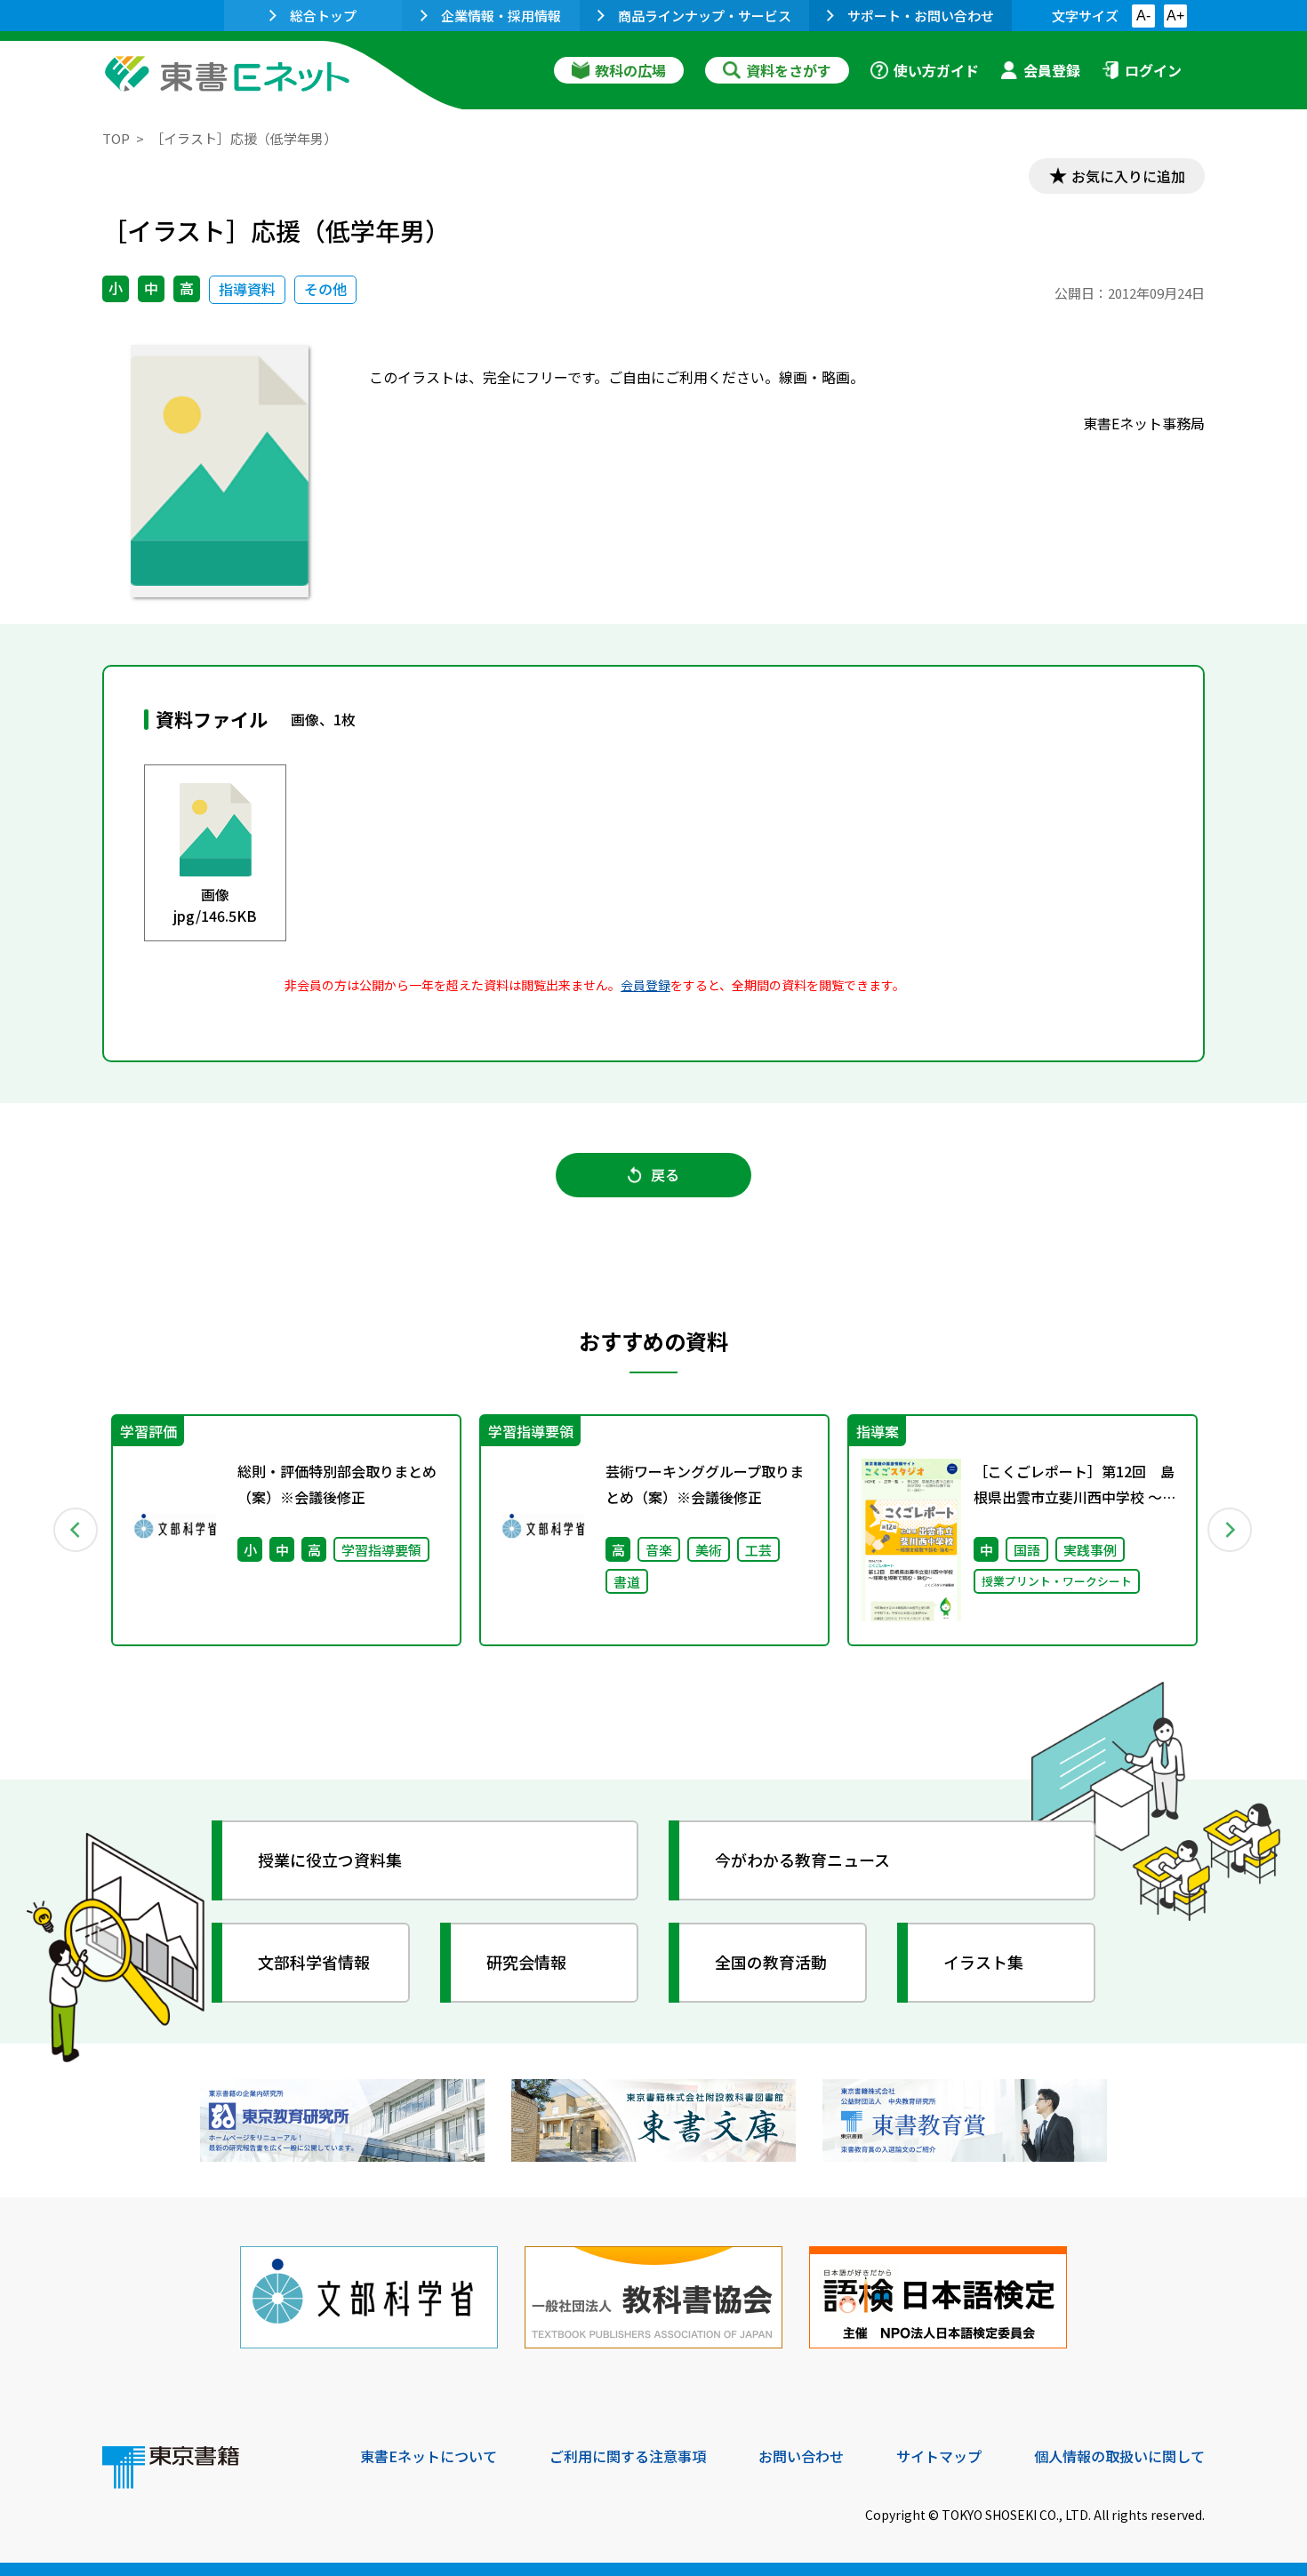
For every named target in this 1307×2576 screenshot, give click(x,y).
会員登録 (1052, 70)
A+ (1175, 16)
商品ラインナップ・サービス (705, 16)
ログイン (1153, 70)
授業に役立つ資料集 (330, 1860)
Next (1231, 1530)
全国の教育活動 (771, 1962)
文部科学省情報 (314, 1962)
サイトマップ (939, 2456)
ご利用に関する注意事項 (628, 2456)
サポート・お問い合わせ (921, 16)
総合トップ (323, 16)
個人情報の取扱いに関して (1119, 2456)
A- (1143, 16)
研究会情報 (526, 1962)
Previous (76, 1530)
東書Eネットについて (429, 2456)
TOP (116, 138)
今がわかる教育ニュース (802, 1860)
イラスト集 (983, 1962)
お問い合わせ (801, 2456)
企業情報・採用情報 (501, 16)
